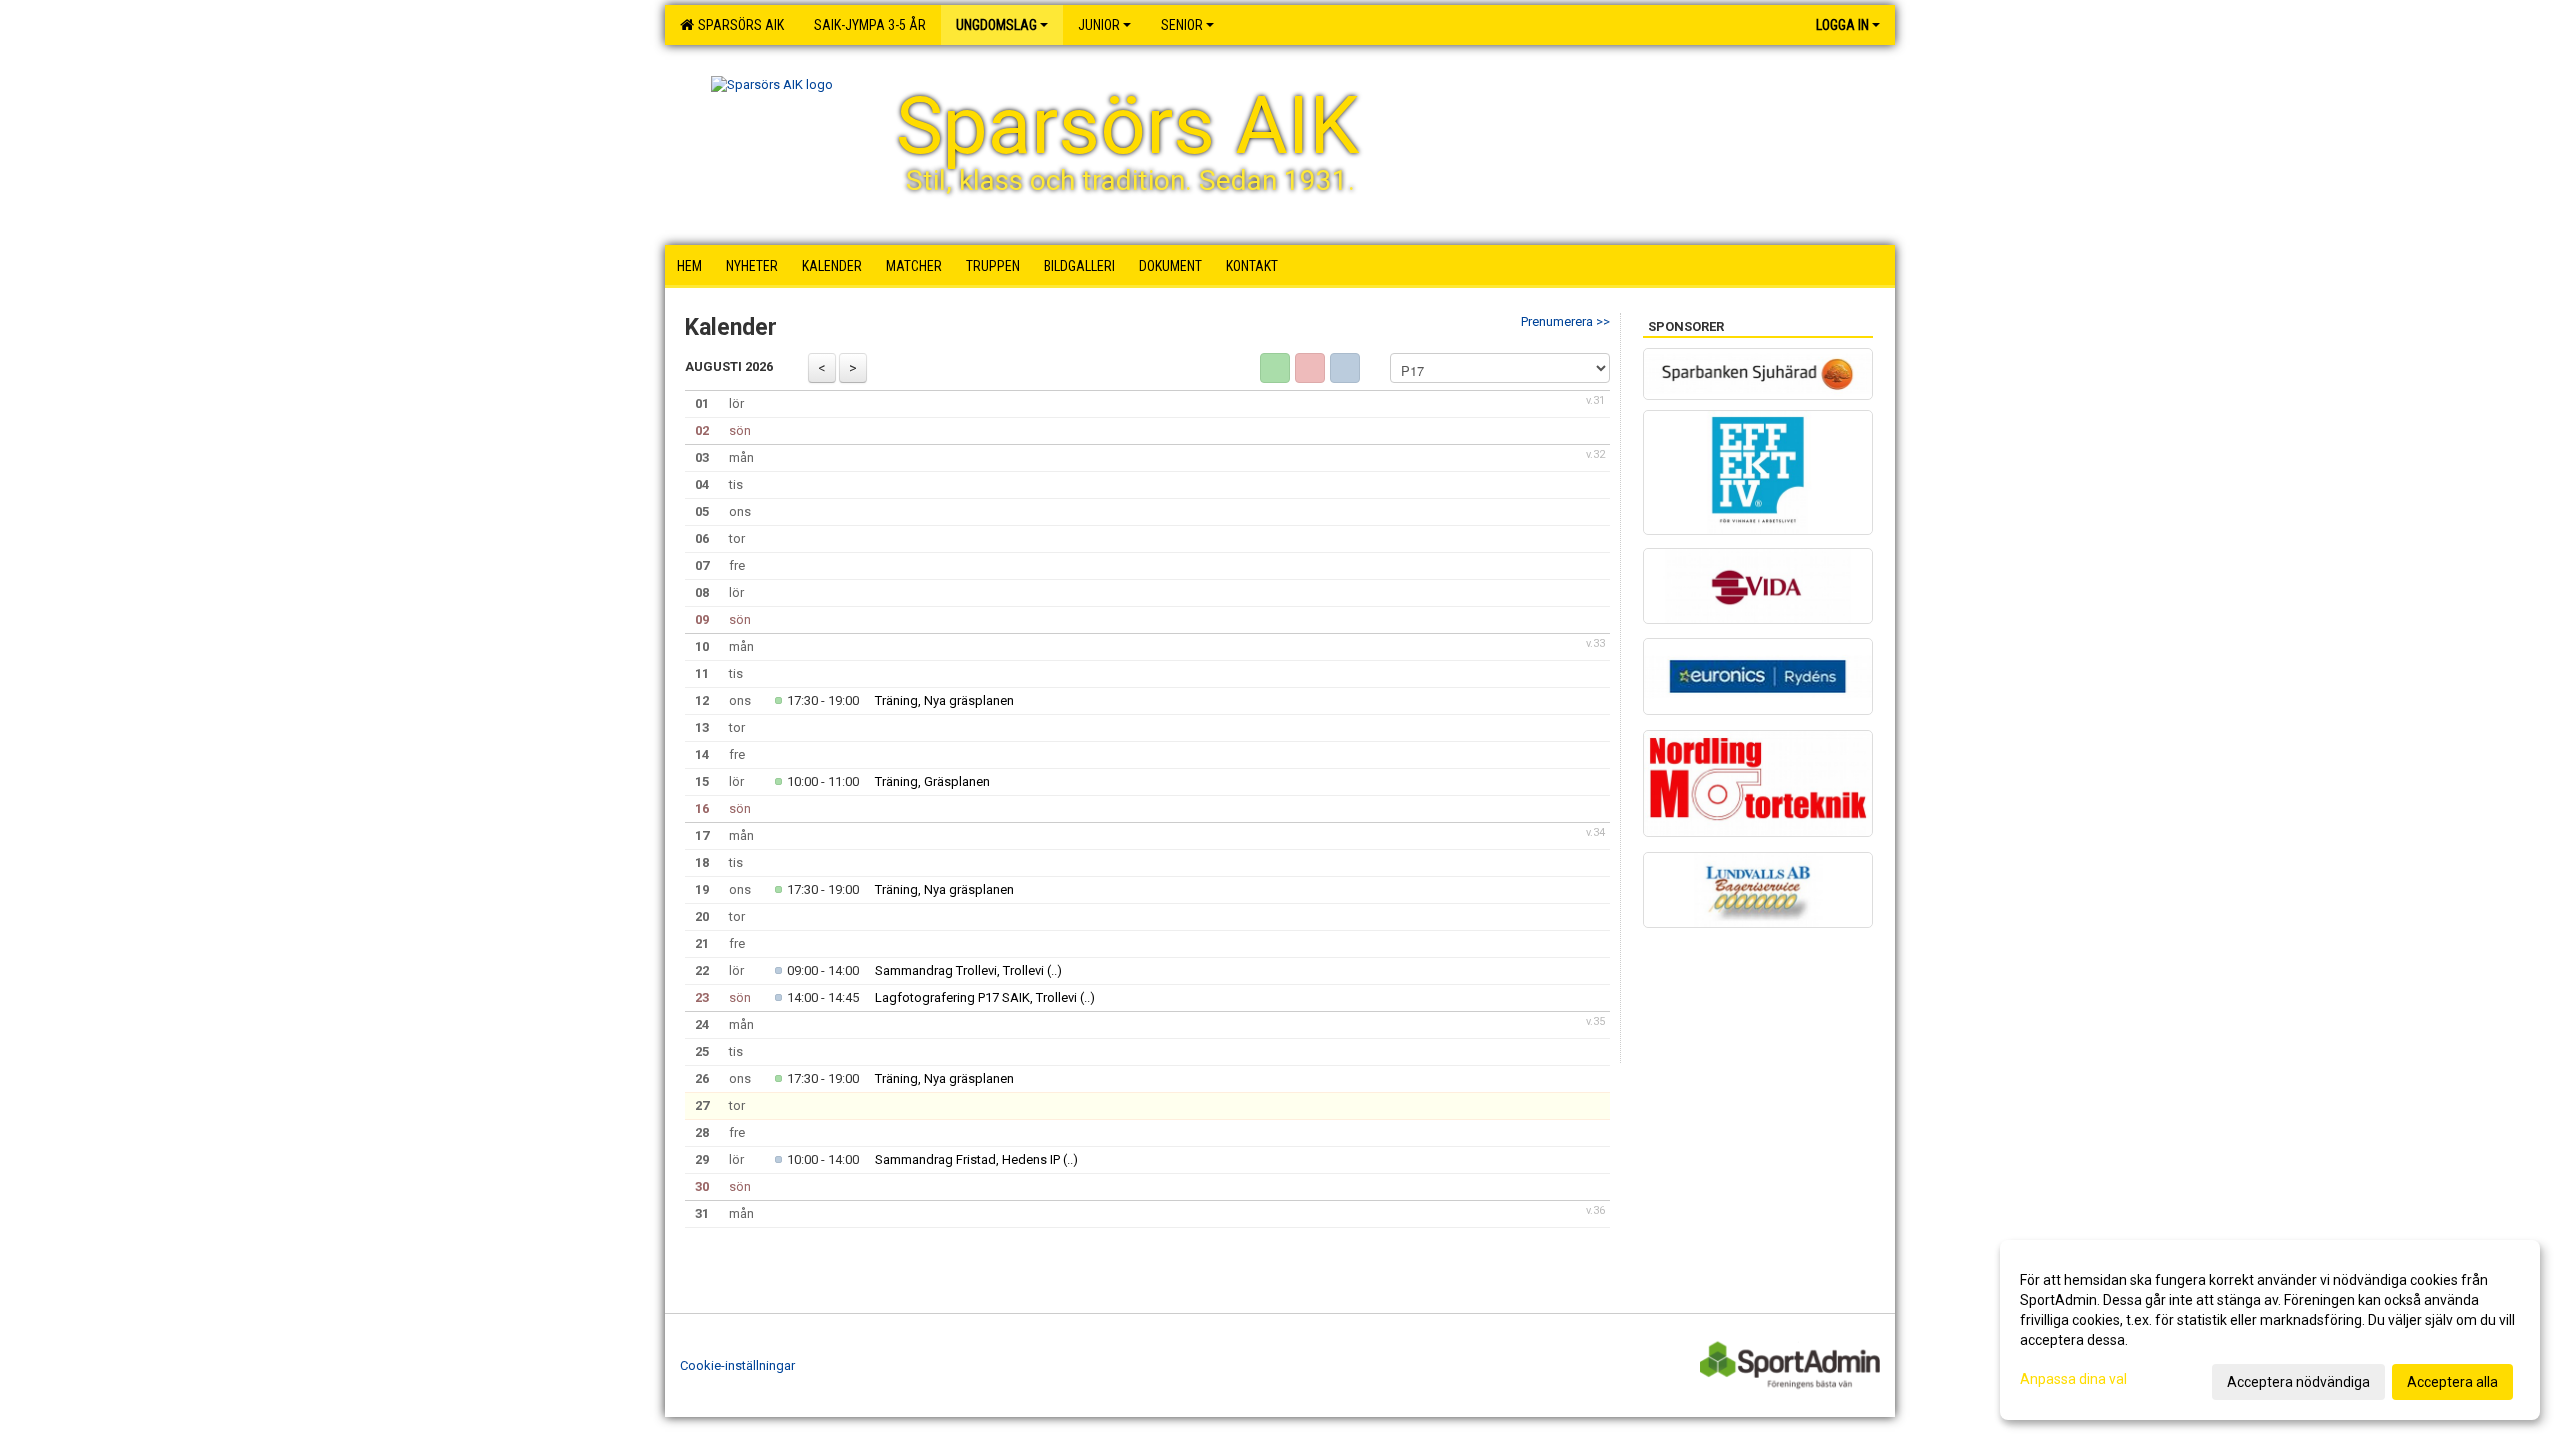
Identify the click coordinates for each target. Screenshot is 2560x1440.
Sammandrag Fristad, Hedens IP (967, 1159)
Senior (1182, 25)
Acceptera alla (2452, 1382)
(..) (1054, 970)
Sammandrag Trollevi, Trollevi (959, 970)
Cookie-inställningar (737, 1365)
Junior (1099, 25)
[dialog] (2270, 1330)
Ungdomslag (996, 25)
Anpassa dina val (2073, 1379)
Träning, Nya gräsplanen (944, 700)
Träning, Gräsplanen (932, 781)
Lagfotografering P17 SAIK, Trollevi (976, 997)
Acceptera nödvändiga (2298, 1382)
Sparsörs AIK (738, 25)
